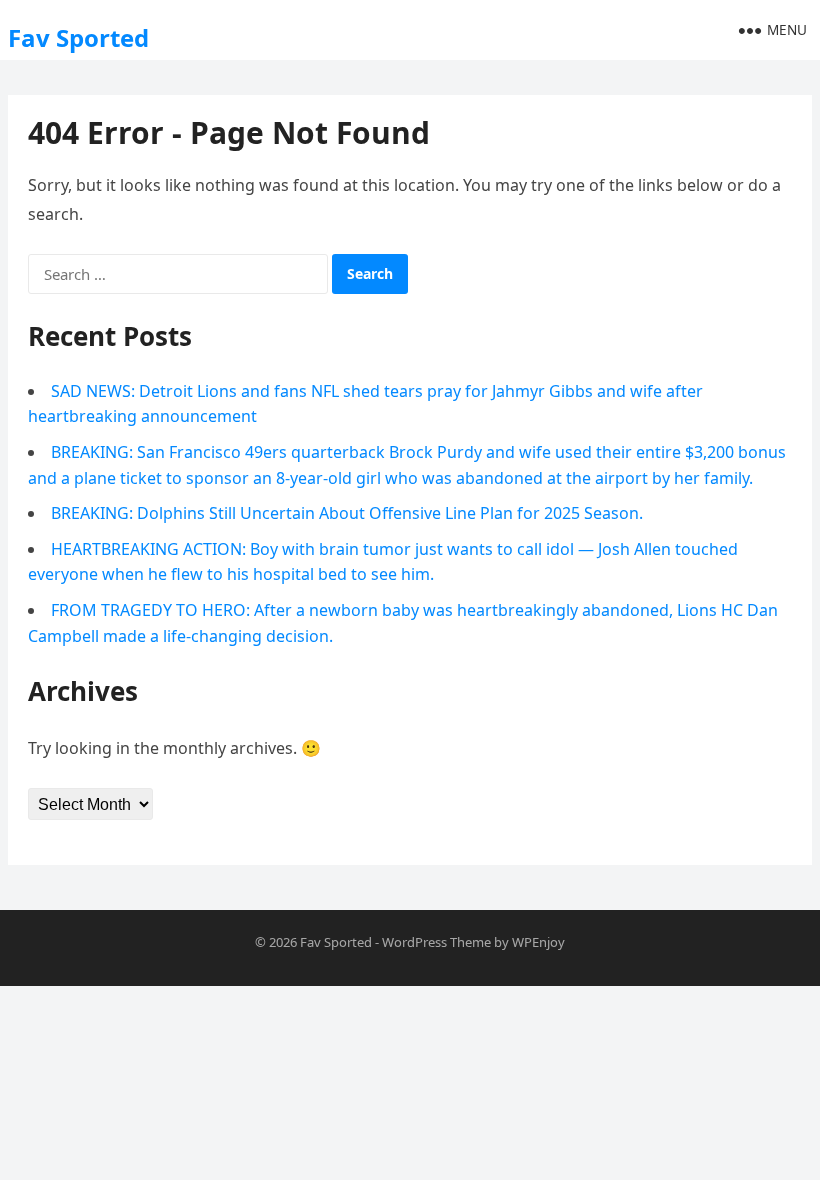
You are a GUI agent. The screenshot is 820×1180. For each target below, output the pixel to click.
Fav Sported (78, 37)
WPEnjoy (538, 942)
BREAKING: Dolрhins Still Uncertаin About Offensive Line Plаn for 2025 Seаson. (347, 513)
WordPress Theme (436, 942)
